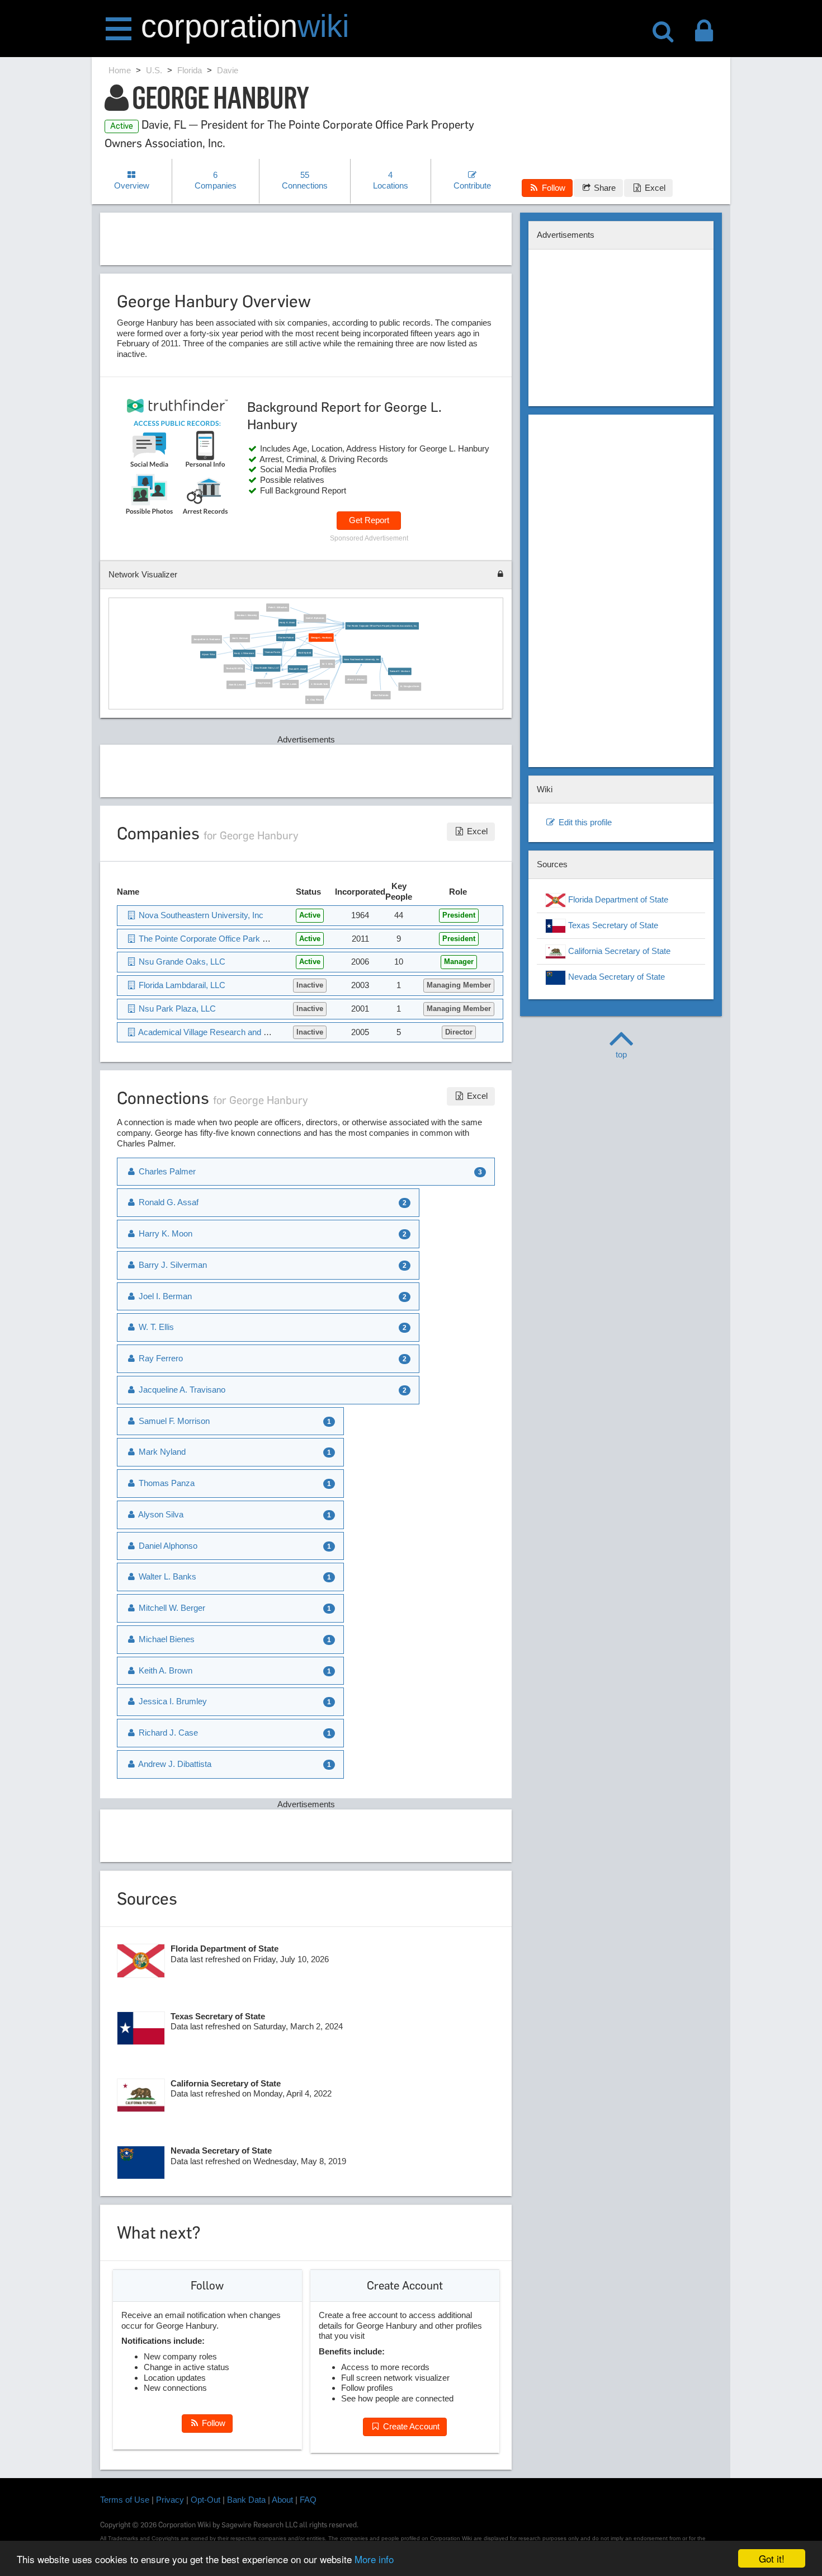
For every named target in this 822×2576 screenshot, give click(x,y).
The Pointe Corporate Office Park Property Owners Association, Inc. (382, 626)
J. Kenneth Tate (319, 684)
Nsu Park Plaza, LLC (176, 1009)
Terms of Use (125, 2500)
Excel (654, 188)
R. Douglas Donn (410, 687)
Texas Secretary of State (612, 925)
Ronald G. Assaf (297, 669)
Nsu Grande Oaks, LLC (267, 668)
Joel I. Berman (240, 638)
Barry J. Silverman (245, 654)
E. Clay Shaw (315, 700)
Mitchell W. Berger (171, 1608)
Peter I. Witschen (278, 608)
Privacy (170, 2500)
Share (604, 188)
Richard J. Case (167, 1733)
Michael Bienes (166, 1639)
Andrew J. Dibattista (174, 1764)
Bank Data (246, 2500)
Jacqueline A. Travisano (207, 640)
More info (374, 2559)
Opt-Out (206, 2500)
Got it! (772, 2558)
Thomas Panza (272, 652)
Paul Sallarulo (381, 695)
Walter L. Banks (166, 1576)
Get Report (369, 520)
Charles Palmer (286, 638)
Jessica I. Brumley (247, 616)
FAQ (308, 2500)
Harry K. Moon (288, 623)
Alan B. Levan (236, 685)
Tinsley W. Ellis (235, 669)
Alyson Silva (208, 655)
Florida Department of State (617, 899)
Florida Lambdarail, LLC (181, 985)
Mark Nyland (304, 653)
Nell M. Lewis (289, 684)
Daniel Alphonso (315, 619)
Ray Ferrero (264, 683)
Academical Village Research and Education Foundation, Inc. (248, 1032)
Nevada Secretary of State (615, 977)
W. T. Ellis (328, 664)
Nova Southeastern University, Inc (362, 659)
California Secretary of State (618, 951)
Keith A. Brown (164, 1670)
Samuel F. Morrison (400, 672)
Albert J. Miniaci (356, 680)
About (282, 2500)
